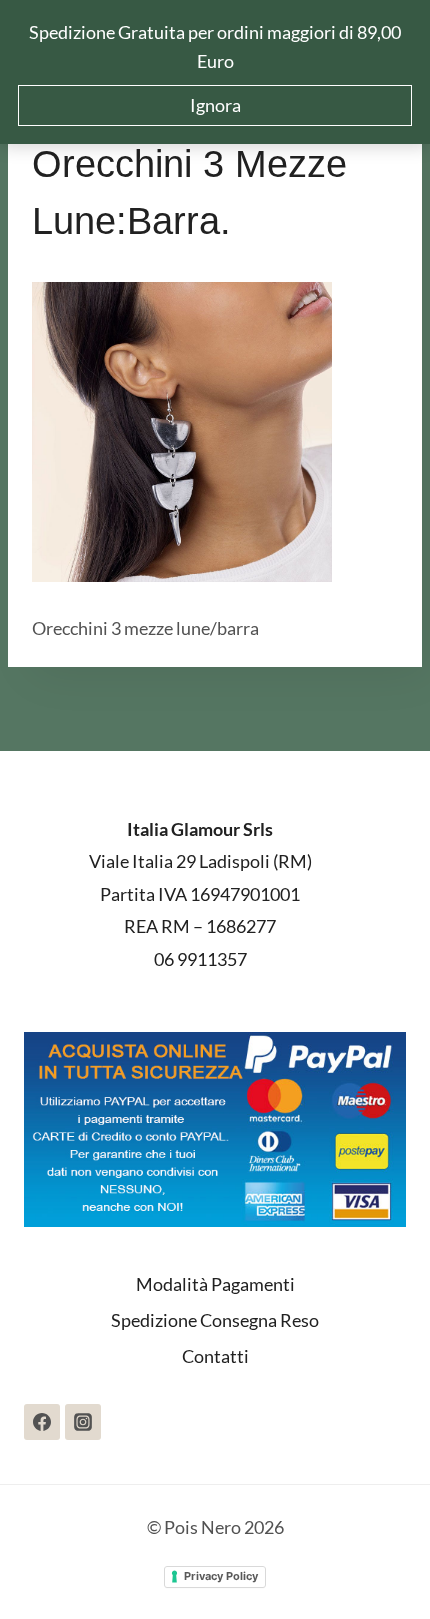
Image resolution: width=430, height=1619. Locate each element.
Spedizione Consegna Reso (215, 1320)
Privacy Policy (221, 1576)
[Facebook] (42, 1422)
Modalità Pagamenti (215, 1284)
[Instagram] (83, 1422)
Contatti (215, 1356)
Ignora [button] (215, 105)
